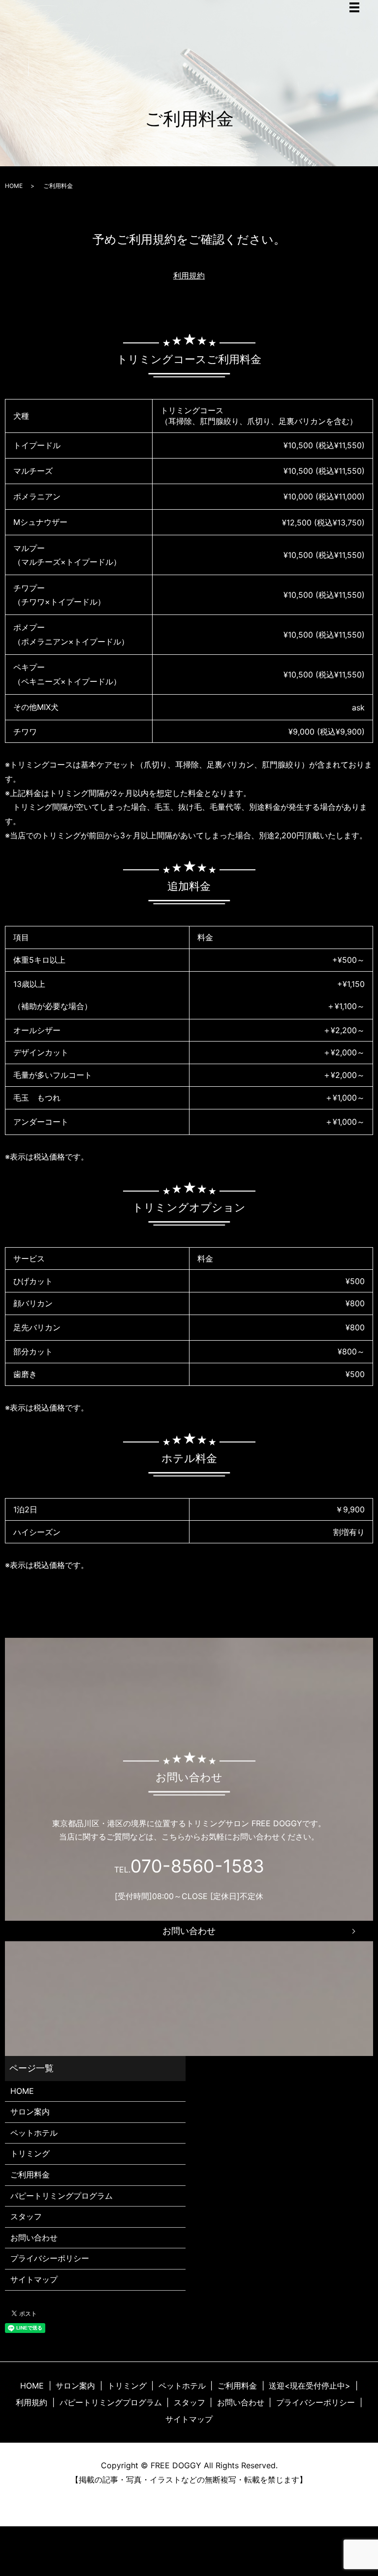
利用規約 (189, 276)
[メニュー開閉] (354, 7)
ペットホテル (34, 2133)
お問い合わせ (189, 1931)
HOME (14, 186)
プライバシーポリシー (50, 2258)
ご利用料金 (30, 2175)
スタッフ (26, 2216)
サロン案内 (30, 2112)
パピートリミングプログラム (62, 2196)
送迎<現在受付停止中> (310, 2386)
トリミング (30, 2153)
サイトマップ (34, 2279)
